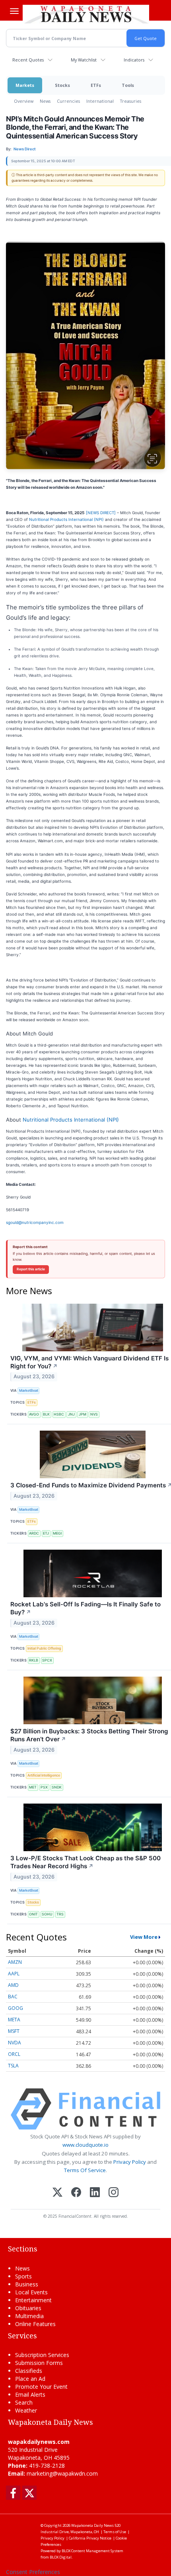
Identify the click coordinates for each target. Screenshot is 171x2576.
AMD (13, 1985)
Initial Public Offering (44, 1648)
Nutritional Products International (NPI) (66, 519)
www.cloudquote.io (85, 2145)
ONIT (33, 1914)
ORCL (14, 2054)
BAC (13, 1997)
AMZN (15, 1962)
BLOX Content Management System (92, 2551)
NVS (94, 1414)
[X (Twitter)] (57, 2193)
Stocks (62, 85)
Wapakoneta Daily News (92, 2525)
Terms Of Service (85, 2170)
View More (144, 1937)
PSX (44, 1787)
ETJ (46, 1533)
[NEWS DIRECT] (101, 513)
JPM (83, 1414)
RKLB (34, 1660)
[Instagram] (114, 2193)
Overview (24, 101)
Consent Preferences (33, 2572)
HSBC (59, 1414)
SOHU (47, 1914)
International (100, 101)
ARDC (34, 1533)
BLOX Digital (61, 2557)
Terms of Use (115, 2532)
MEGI (57, 1533)
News (45, 101)
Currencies (68, 101)
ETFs (96, 85)
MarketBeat (29, 1390)
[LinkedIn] (95, 2193)
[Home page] (86, 14)
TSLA (13, 2066)
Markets (25, 85)
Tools (128, 85)
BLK (46, 1414)
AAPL (14, 1974)
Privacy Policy (130, 2162)
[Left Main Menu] (14, 11)
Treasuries (131, 101)
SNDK (57, 1787)
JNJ (71, 1414)
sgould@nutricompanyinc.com (35, 1222)
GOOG (16, 2008)
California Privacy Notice (90, 2538)
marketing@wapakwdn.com (62, 2473)
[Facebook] (76, 2193)
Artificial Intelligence (44, 1775)
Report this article (31, 1269)
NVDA (15, 2043)
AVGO (34, 1414)
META (14, 2020)
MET (33, 1787)
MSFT (14, 2031)
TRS (60, 1914)
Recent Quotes (28, 60)
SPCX (47, 1660)
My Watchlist (84, 60)
